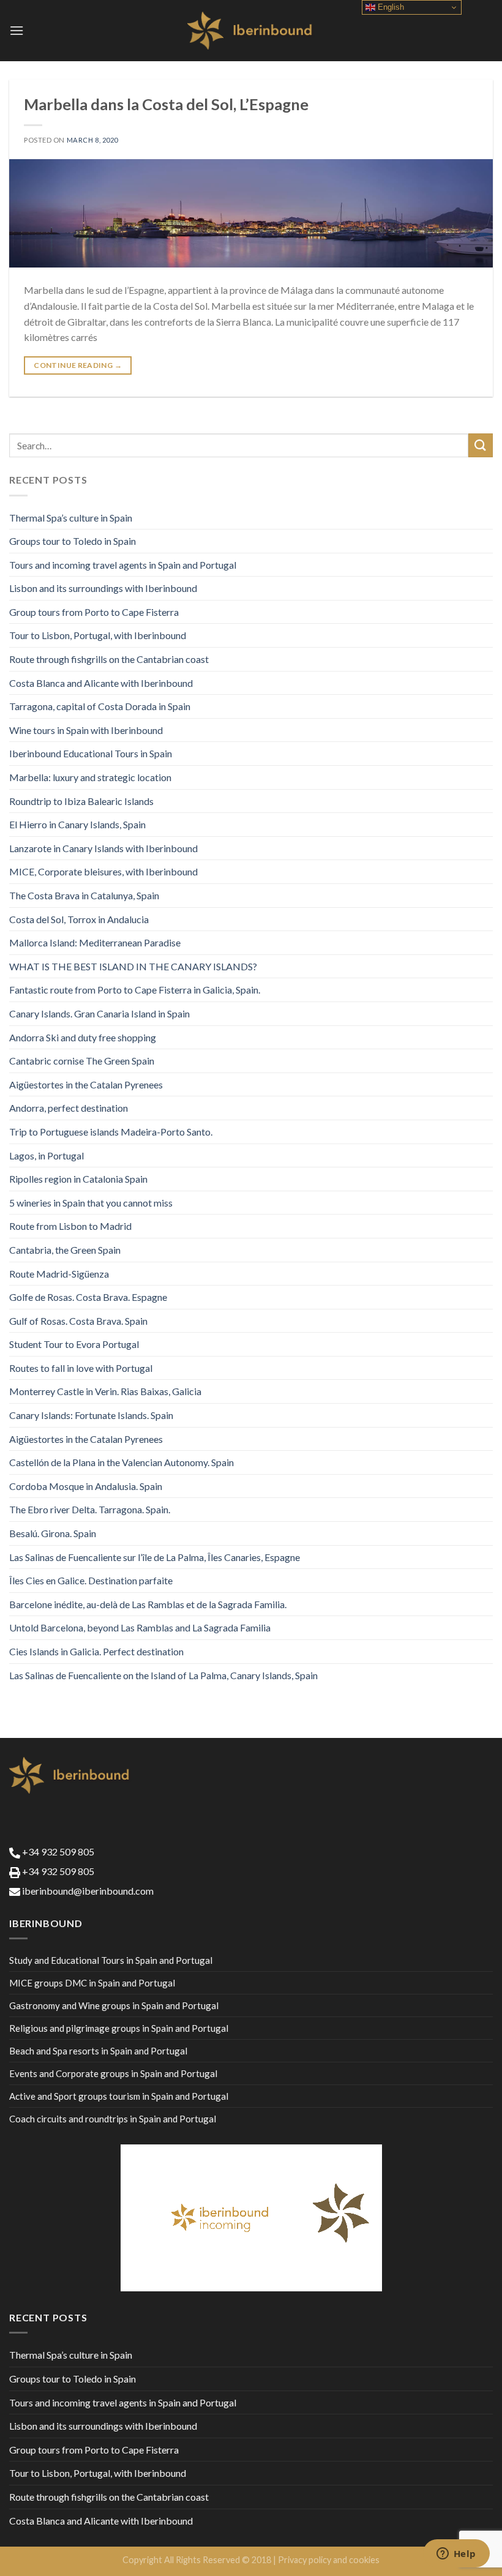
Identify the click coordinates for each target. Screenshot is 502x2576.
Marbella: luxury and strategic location (90, 777)
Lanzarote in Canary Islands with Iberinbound (103, 848)
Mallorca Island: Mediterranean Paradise (95, 942)
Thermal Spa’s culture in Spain (71, 518)
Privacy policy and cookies (329, 2560)
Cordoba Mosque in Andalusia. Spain (86, 1486)
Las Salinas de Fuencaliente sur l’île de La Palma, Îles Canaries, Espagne (155, 1557)
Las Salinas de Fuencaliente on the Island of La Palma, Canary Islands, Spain (163, 1675)
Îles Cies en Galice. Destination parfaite (91, 1580)
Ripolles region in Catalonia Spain (78, 1179)
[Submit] (481, 445)
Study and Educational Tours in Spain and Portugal (111, 1960)
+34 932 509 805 (57, 1851)
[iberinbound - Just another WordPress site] (251, 31)
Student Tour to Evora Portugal (74, 1344)
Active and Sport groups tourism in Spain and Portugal (119, 2096)
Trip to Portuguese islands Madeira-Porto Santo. (111, 1132)
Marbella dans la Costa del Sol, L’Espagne (166, 104)
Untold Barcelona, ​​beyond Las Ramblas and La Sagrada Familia (140, 1627)
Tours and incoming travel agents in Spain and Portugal (123, 565)
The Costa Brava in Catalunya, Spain (84, 895)
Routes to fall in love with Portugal (81, 1368)
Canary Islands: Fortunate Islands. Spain (91, 1415)
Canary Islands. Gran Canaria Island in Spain (99, 1013)
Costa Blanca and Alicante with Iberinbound (101, 683)
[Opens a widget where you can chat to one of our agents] (456, 2555)
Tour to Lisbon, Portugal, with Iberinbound (98, 635)
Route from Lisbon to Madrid (70, 1226)
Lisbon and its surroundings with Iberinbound (103, 588)
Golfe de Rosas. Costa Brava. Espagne (88, 1297)
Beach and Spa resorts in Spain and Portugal (98, 2051)
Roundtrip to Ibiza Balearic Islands (81, 801)
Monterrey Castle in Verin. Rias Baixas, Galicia (105, 1391)
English (390, 7)
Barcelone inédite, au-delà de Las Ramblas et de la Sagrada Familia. (148, 1604)
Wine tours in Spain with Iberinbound (86, 730)
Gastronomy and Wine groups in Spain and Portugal (114, 2005)
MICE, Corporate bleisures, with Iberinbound (103, 871)
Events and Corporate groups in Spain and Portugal (113, 2073)
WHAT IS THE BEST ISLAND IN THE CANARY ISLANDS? (133, 966)
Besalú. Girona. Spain (53, 1533)
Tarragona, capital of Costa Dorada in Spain (100, 706)
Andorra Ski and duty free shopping (83, 1037)
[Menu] (17, 30)
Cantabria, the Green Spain (65, 1250)
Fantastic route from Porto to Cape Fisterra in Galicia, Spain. (135, 990)
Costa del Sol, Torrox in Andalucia (79, 919)
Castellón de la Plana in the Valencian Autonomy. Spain (122, 1462)
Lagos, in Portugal (47, 1155)
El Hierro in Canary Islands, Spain (77, 824)
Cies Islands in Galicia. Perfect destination (96, 1651)
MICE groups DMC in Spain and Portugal (92, 1983)
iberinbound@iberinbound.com (87, 1891)
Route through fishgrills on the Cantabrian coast (109, 659)
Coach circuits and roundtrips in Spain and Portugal (113, 2119)
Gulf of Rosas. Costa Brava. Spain (78, 1321)
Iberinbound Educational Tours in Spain (91, 753)
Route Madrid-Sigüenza (59, 1274)
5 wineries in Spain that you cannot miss (91, 1203)
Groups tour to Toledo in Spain (73, 541)
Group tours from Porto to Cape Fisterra (94, 612)
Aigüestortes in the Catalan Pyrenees (86, 1084)
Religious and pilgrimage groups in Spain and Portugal (119, 2028)
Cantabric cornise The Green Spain (82, 1061)
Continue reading (78, 365)
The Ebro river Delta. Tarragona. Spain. (90, 1509)
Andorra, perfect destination (69, 1108)
